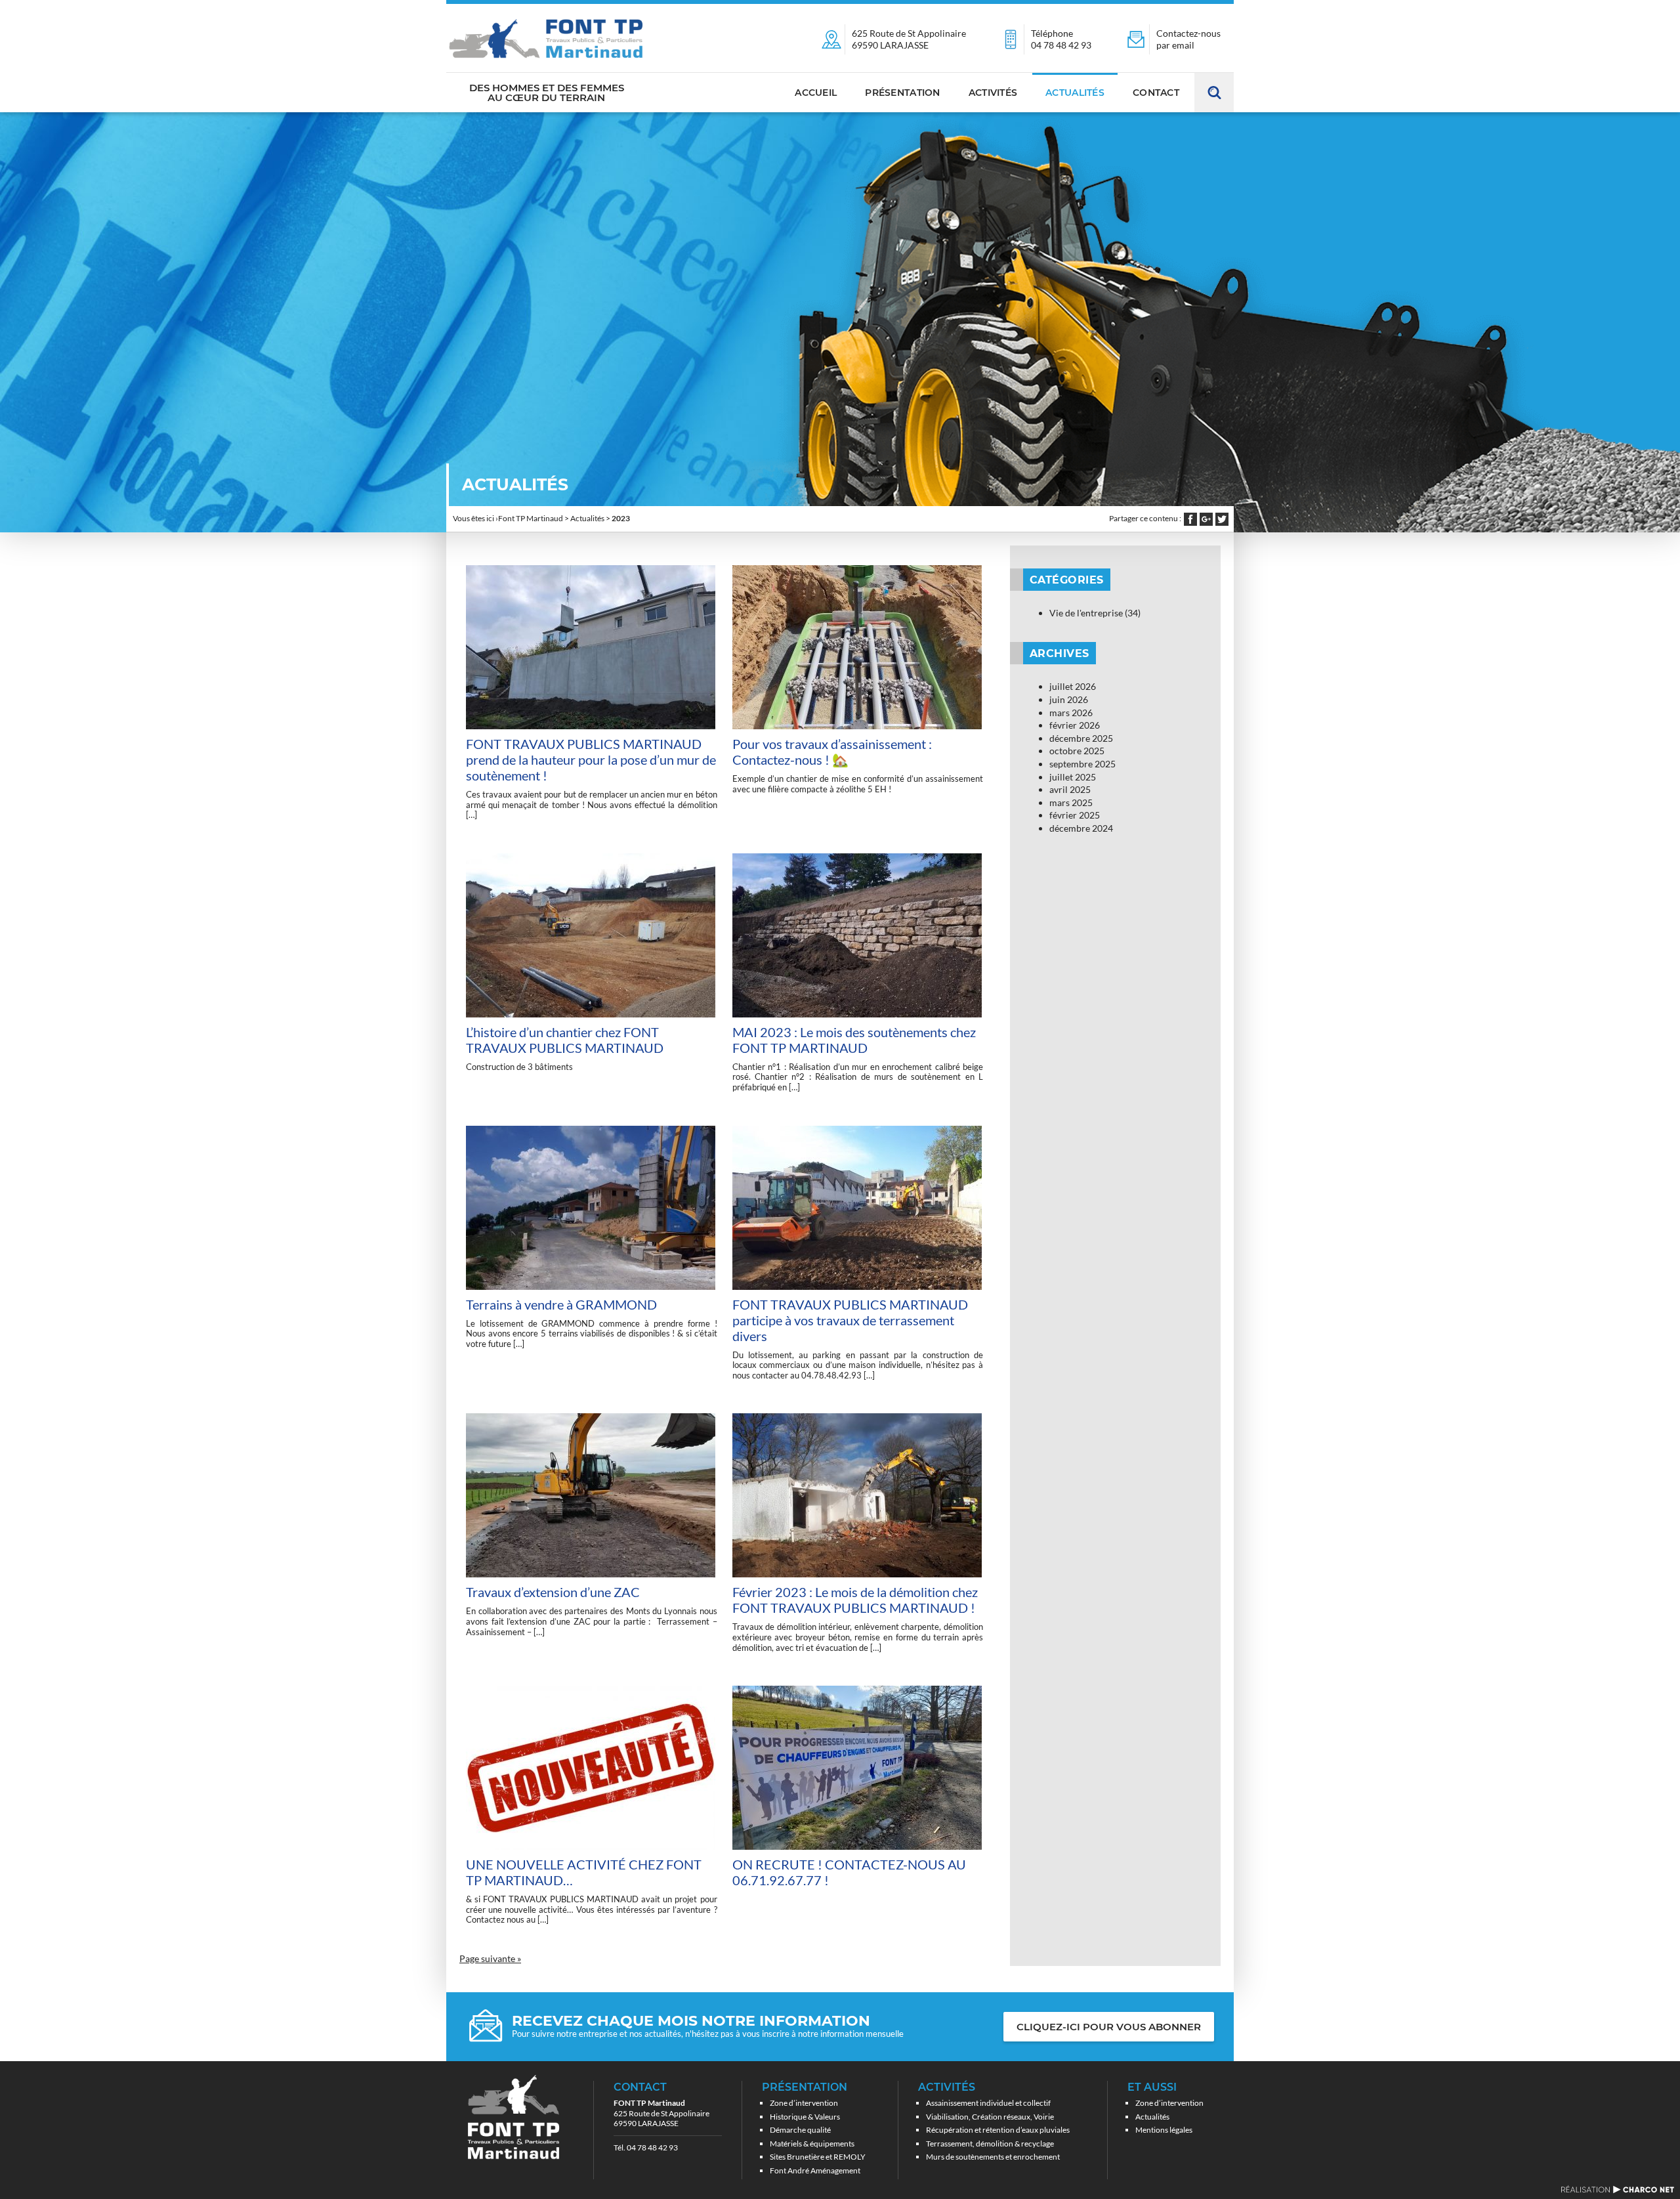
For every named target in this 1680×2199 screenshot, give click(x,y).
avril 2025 (1070, 789)
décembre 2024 (1081, 828)
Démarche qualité (800, 2130)
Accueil (816, 93)
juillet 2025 (1073, 777)
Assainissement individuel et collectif (988, 2103)
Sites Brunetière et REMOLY (818, 2157)
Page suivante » (490, 1958)
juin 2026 (1069, 699)
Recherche (1214, 93)
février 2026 (1075, 725)
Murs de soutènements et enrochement (993, 2157)
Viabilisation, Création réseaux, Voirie (990, 2117)
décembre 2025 (1081, 738)
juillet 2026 (1073, 686)
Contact (1156, 93)
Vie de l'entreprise (1086, 613)
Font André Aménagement (815, 2170)
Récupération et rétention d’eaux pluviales (998, 2130)
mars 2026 (1071, 713)
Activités (993, 93)
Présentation (902, 93)
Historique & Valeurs (805, 2117)
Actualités (1075, 93)
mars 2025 (1071, 802)
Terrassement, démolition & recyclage (990, 2144)
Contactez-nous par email (1188, 39)
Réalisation (1617, 2189)
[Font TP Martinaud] (546, 38)
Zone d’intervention (804, 2103)
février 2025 (1075, 815)
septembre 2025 (1082, 764)
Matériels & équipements (812, 2144)
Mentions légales (1164, 2130)
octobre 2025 (1077, 751)
